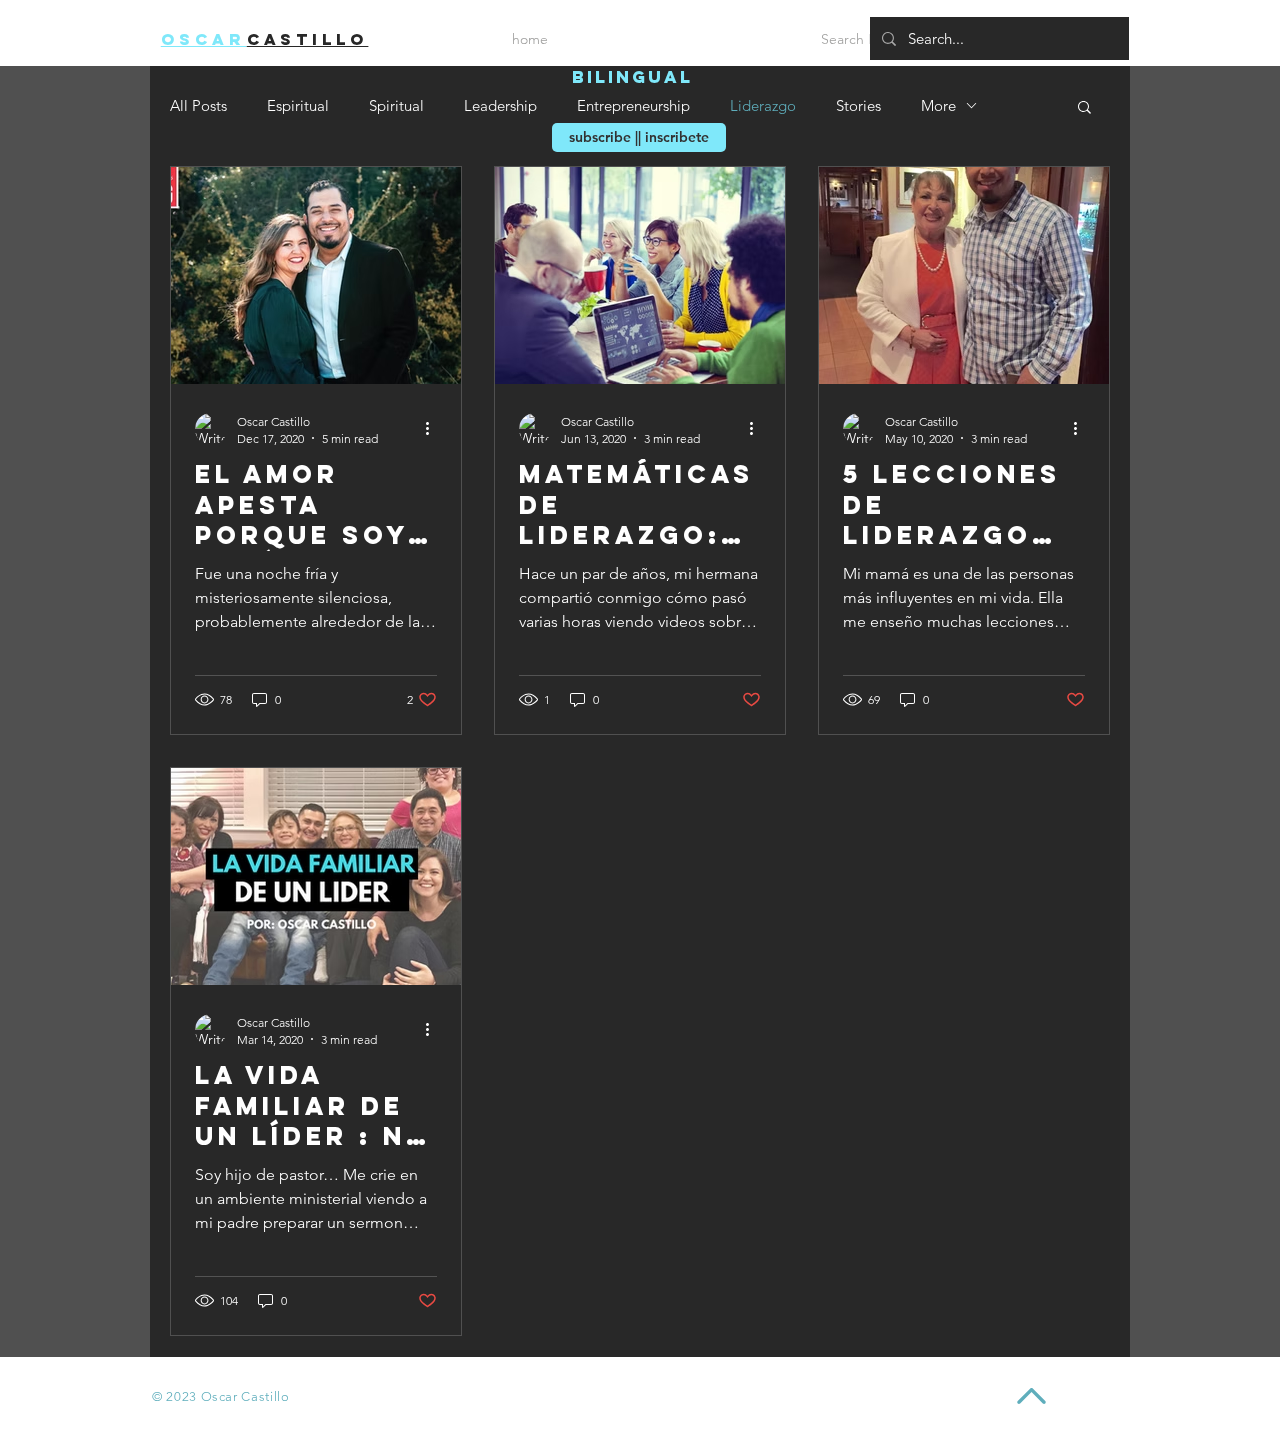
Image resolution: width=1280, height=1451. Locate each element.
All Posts (198, 105)
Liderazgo (763, 105)
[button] (1084, 108)
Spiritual (396, 105)
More (938, 105)
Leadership (500, 105)
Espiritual (298, 105)
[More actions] (434, 429)
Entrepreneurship (633, 105)
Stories (858, 105)
